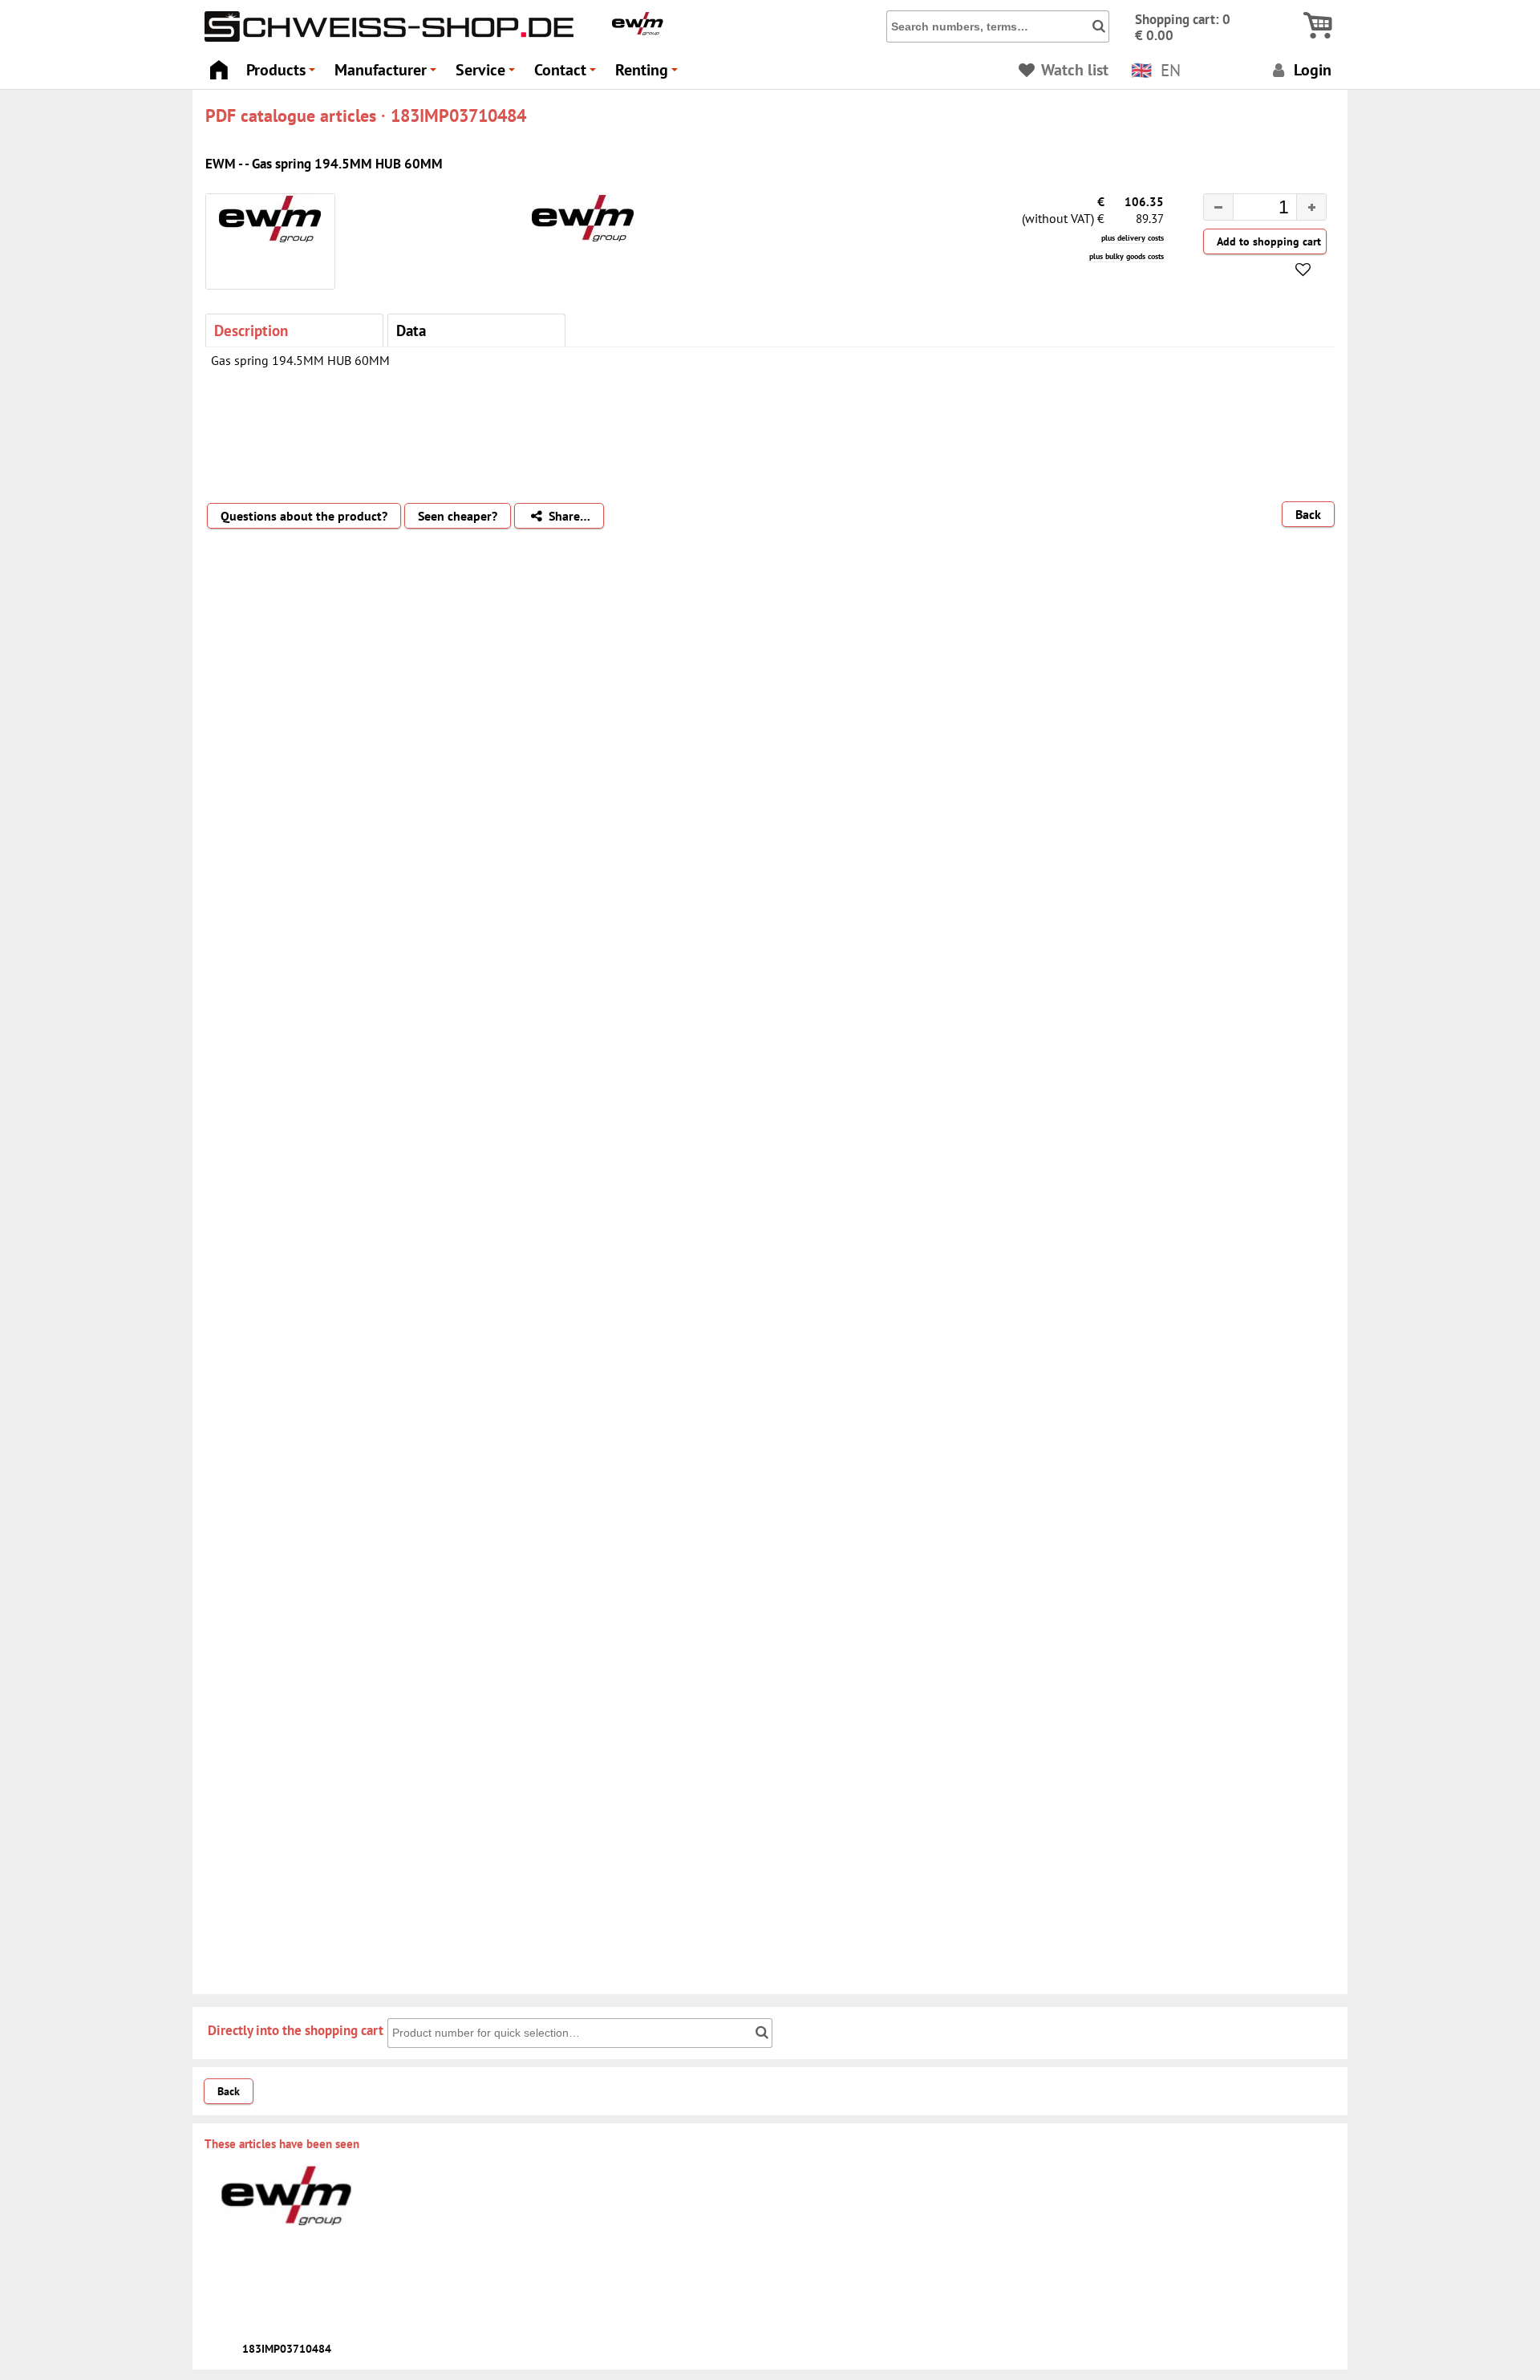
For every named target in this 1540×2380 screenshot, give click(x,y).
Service (488, 74)
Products (283, 74)
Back (1308, 514)
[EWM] (638, 31)
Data (411, 330)
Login (1311, 69)
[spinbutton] (1252, 209)
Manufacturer (388, 74)
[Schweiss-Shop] (385, 38)
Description (251, 330)
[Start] (219, 65)
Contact (567, 74)
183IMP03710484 (287, 2349)
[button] (1311, 207)
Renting (649, 74)
